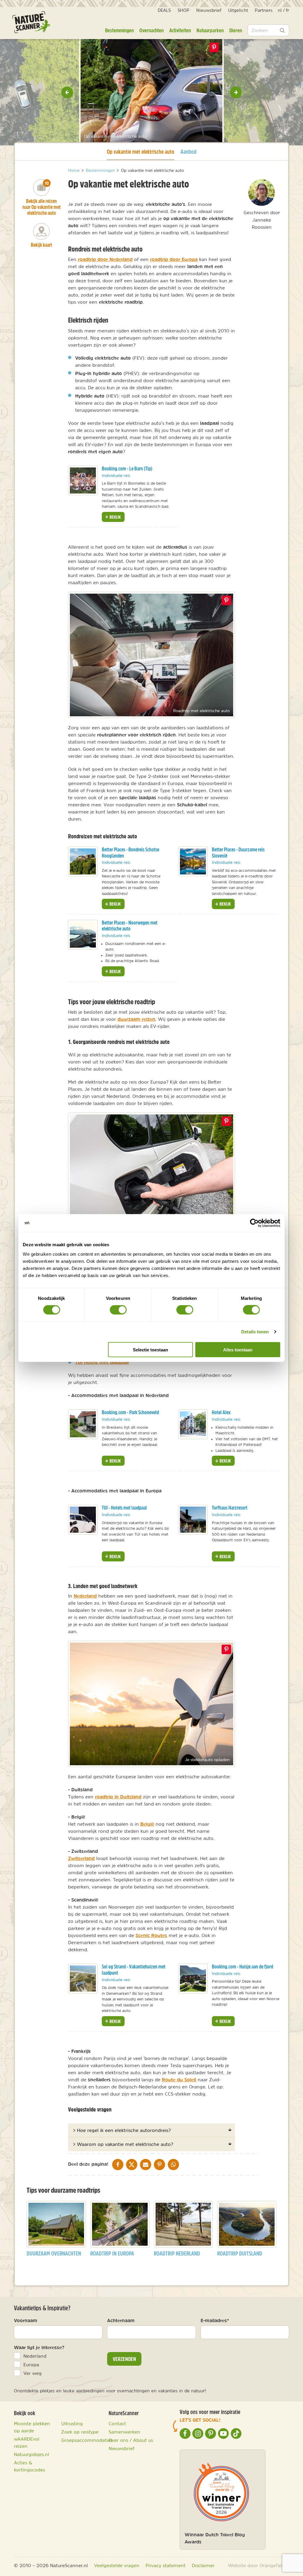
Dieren (236, 30)
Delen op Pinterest (214, 47)
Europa (31, 2364)
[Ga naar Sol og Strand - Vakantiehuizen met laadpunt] (83, 1979)
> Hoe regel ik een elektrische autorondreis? (122, 2130)
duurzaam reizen (136, 1019)
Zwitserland (81, 1858)
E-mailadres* (215, 2320)
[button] (67, 92)
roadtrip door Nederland (105, 259)
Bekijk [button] (115, 517)
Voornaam (26, 2320)
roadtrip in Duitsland (118, 1797)
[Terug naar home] (31, 22)
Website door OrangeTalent (258, 2565)
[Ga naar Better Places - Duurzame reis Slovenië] (193, 861)
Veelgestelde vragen (117, 2565)
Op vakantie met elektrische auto (141, 151)
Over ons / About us (131, 2440)
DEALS (164, 10)
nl (280, 10)
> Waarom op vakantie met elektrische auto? (123, 2144)
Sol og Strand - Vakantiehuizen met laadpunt (134, 1970)
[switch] (118, 1310)
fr (287, 10)
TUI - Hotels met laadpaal (124, 1508)
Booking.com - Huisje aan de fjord (242, 1967)
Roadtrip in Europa (112, 2253)
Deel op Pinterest (226, 600)
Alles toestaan (238, 1349)
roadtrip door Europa (174, 259)
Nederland (85, 1596)
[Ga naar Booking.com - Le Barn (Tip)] (83, 480)
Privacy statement (166, 2565)
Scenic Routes (151, 1935)
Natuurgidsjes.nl (32, 2454)
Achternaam (121, 2320)
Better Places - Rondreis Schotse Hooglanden (130, 853)
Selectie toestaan (150, 1349)
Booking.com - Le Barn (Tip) (127, 468)
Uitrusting (72, 2423)
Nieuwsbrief (209, 10)
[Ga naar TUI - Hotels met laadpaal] (83, 1520)
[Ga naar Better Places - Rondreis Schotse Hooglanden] (83, 861)
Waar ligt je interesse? (39, 2347)
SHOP (183, 10)
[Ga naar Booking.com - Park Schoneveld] (83, 1424)
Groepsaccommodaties (87, 2440)
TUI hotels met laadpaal (102, 1362)
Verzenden (124, 2359)
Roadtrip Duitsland (240, 2253)
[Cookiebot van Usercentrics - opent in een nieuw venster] (254, 1223)
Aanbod (188, 152)
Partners (264, 10)
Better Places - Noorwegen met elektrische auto (130, 926)
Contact (117, 2423)
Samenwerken (124, 2432)
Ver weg (33, 2373)
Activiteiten (180, 30)
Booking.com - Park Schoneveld (130, 1412)
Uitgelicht (238, 10)
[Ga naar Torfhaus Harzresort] (193, 1520)
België (147, 1824)
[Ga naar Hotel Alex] (193, 1424)
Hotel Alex (221, 1412)
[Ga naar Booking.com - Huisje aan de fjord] (193, 1979)
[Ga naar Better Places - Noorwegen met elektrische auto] (83, 935)
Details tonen (255, 1332)
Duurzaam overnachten (54, 2253)
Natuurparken (210, 30)
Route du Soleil (179, 2080)
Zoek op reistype (80, 2432)
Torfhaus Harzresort (230, 1508)
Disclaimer (203, 2565)
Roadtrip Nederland (177, 2253)
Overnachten (151, 30)
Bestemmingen (119, 30)
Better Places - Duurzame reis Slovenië (238, 853)
